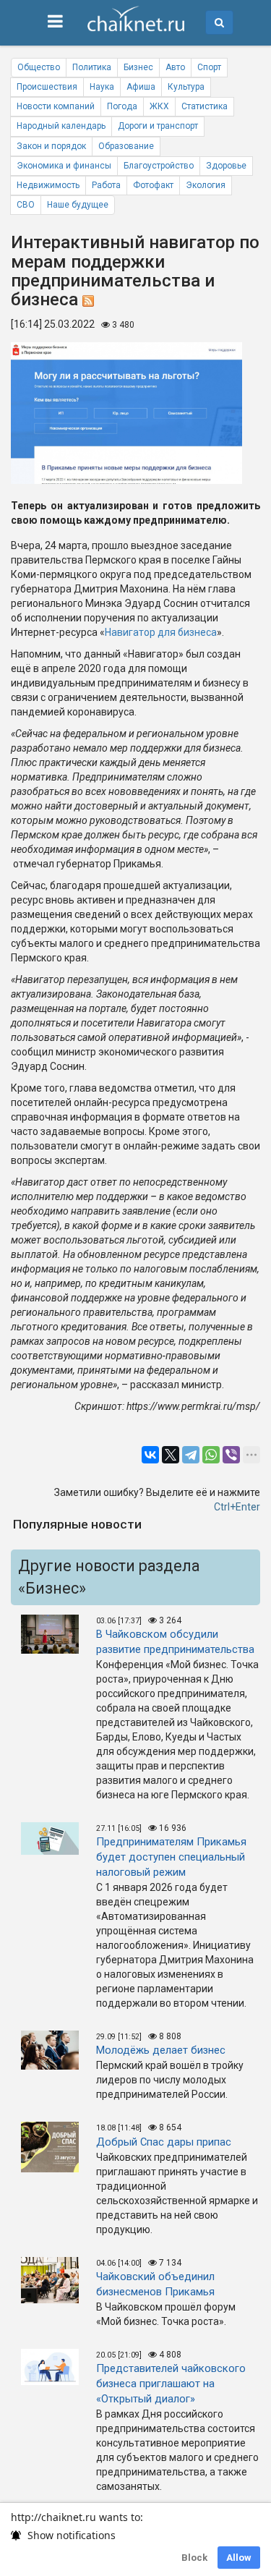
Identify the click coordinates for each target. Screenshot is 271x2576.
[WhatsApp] (211, 1455)
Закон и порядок (51, 146)
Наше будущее (78, 205)
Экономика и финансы (64, 166)
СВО (26, 205)
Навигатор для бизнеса (161, 632)
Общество (39, 67)
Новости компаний (56, 106)
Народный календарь (61, 126)
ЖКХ (159, 106)
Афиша (141, 87)
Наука (102, 87)
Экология (206, 185)
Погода (122, 106)
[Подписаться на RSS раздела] (88, 299)
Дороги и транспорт (158, 126)
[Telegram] (191, 1455)
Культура (186, 87)
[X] (171, 1455)
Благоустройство (159, 166)
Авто (175, 67)
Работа (106, 185)
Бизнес (138, 67)
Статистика (205, 106)
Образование (126, 146)
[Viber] (231, 1455)
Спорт (209, 67)
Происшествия (47, 87)
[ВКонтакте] (150, 1455)
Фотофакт (153, 185)
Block (194, 2558)
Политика (92, 67)
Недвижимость (48, 185)
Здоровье (226, 166)
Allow (239, 2558)
